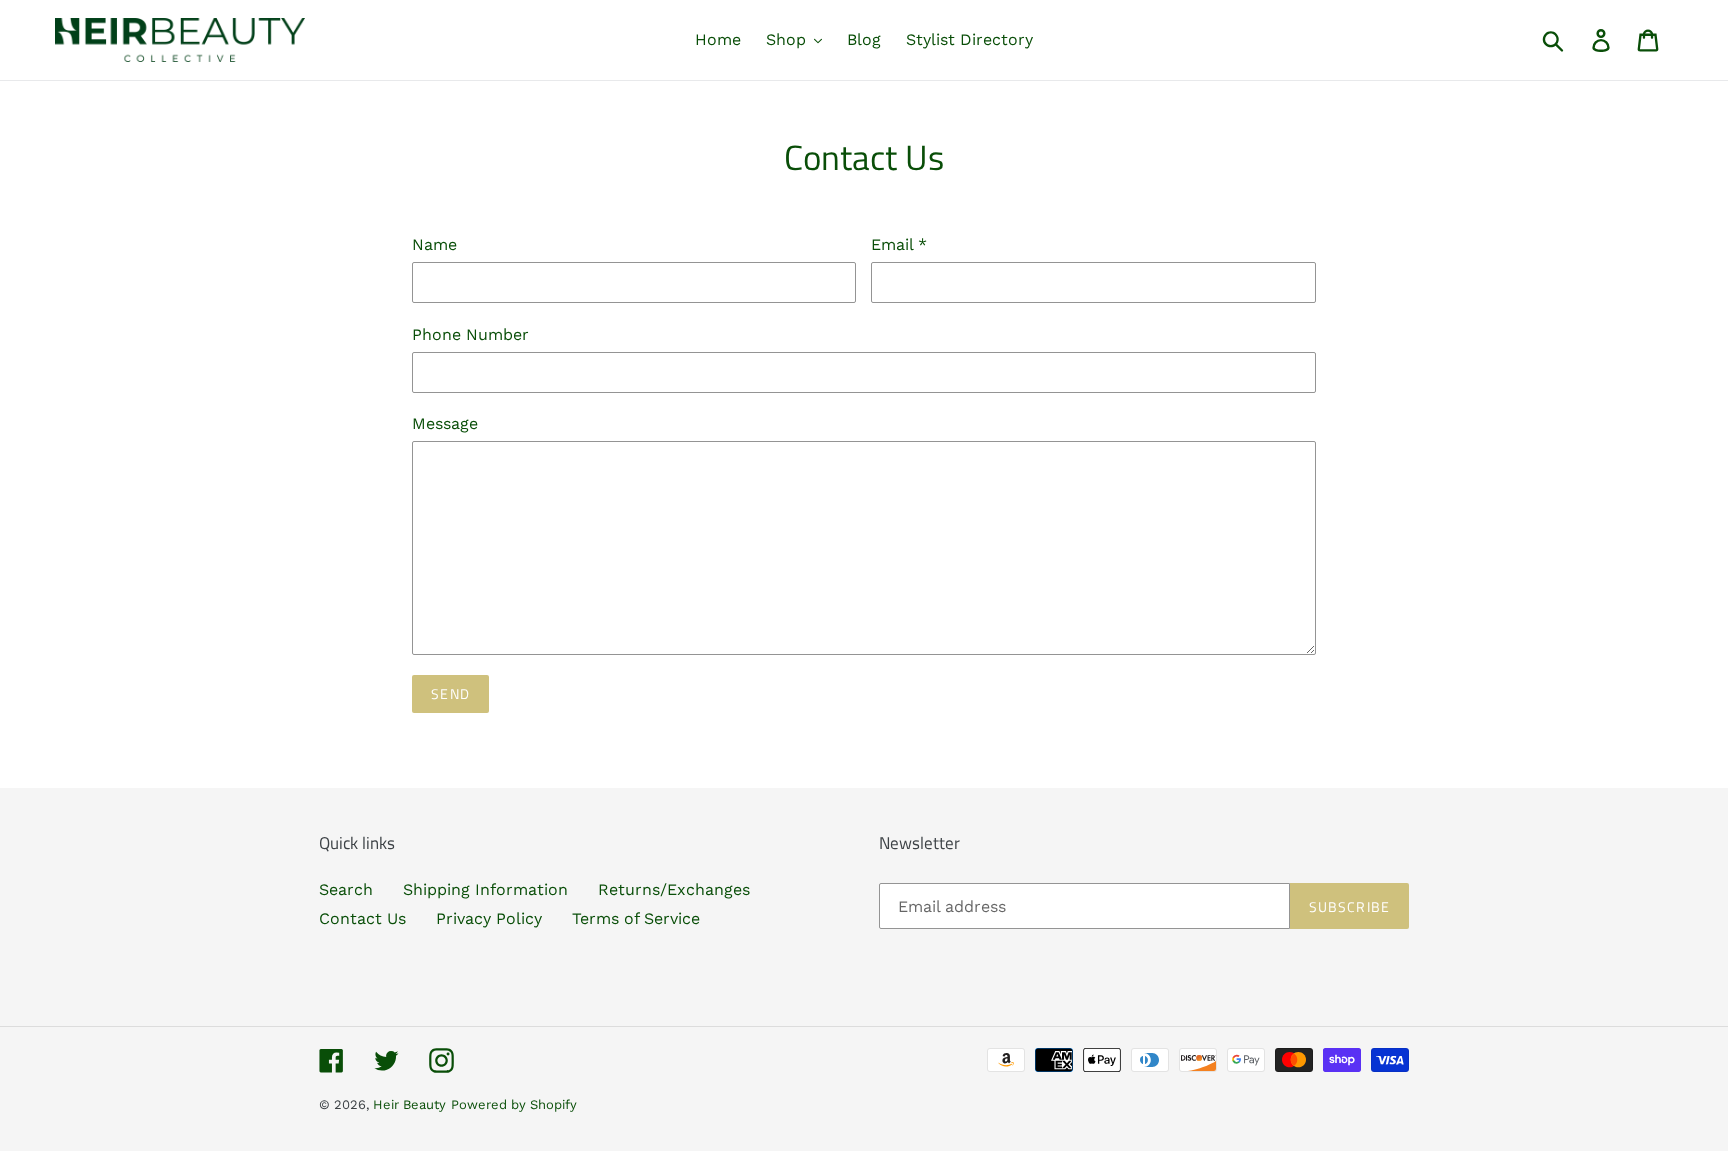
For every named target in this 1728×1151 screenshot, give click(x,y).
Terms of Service (636, 918)
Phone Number (470, 334)
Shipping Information (485, 889)
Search (346, 889)
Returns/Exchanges (674, 889)
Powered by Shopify (514, 1104)
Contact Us (362, 918)
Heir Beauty (409, 1104)
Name (434, 244)
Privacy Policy (489, 918)
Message (445, 423)
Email (899, 244)
